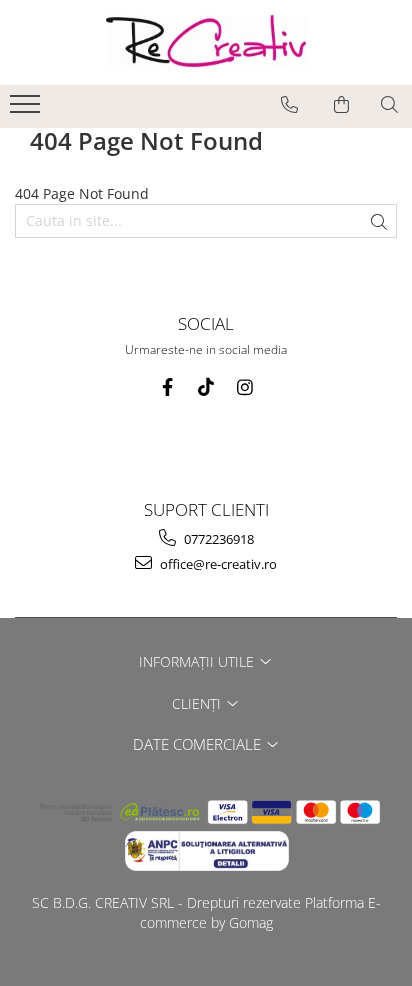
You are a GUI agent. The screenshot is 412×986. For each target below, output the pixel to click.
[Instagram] (245, 387)
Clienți (198, 703)
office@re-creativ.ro (217, 564)
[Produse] (27, 110)
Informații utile (198, 661)
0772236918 (217, 539)
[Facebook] (167, 387)
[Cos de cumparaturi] (341, 105)
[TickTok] (206, 387)
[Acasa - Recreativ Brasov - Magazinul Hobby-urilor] (206, 42)
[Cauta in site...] (389, 105)
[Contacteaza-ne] (289, 105)
